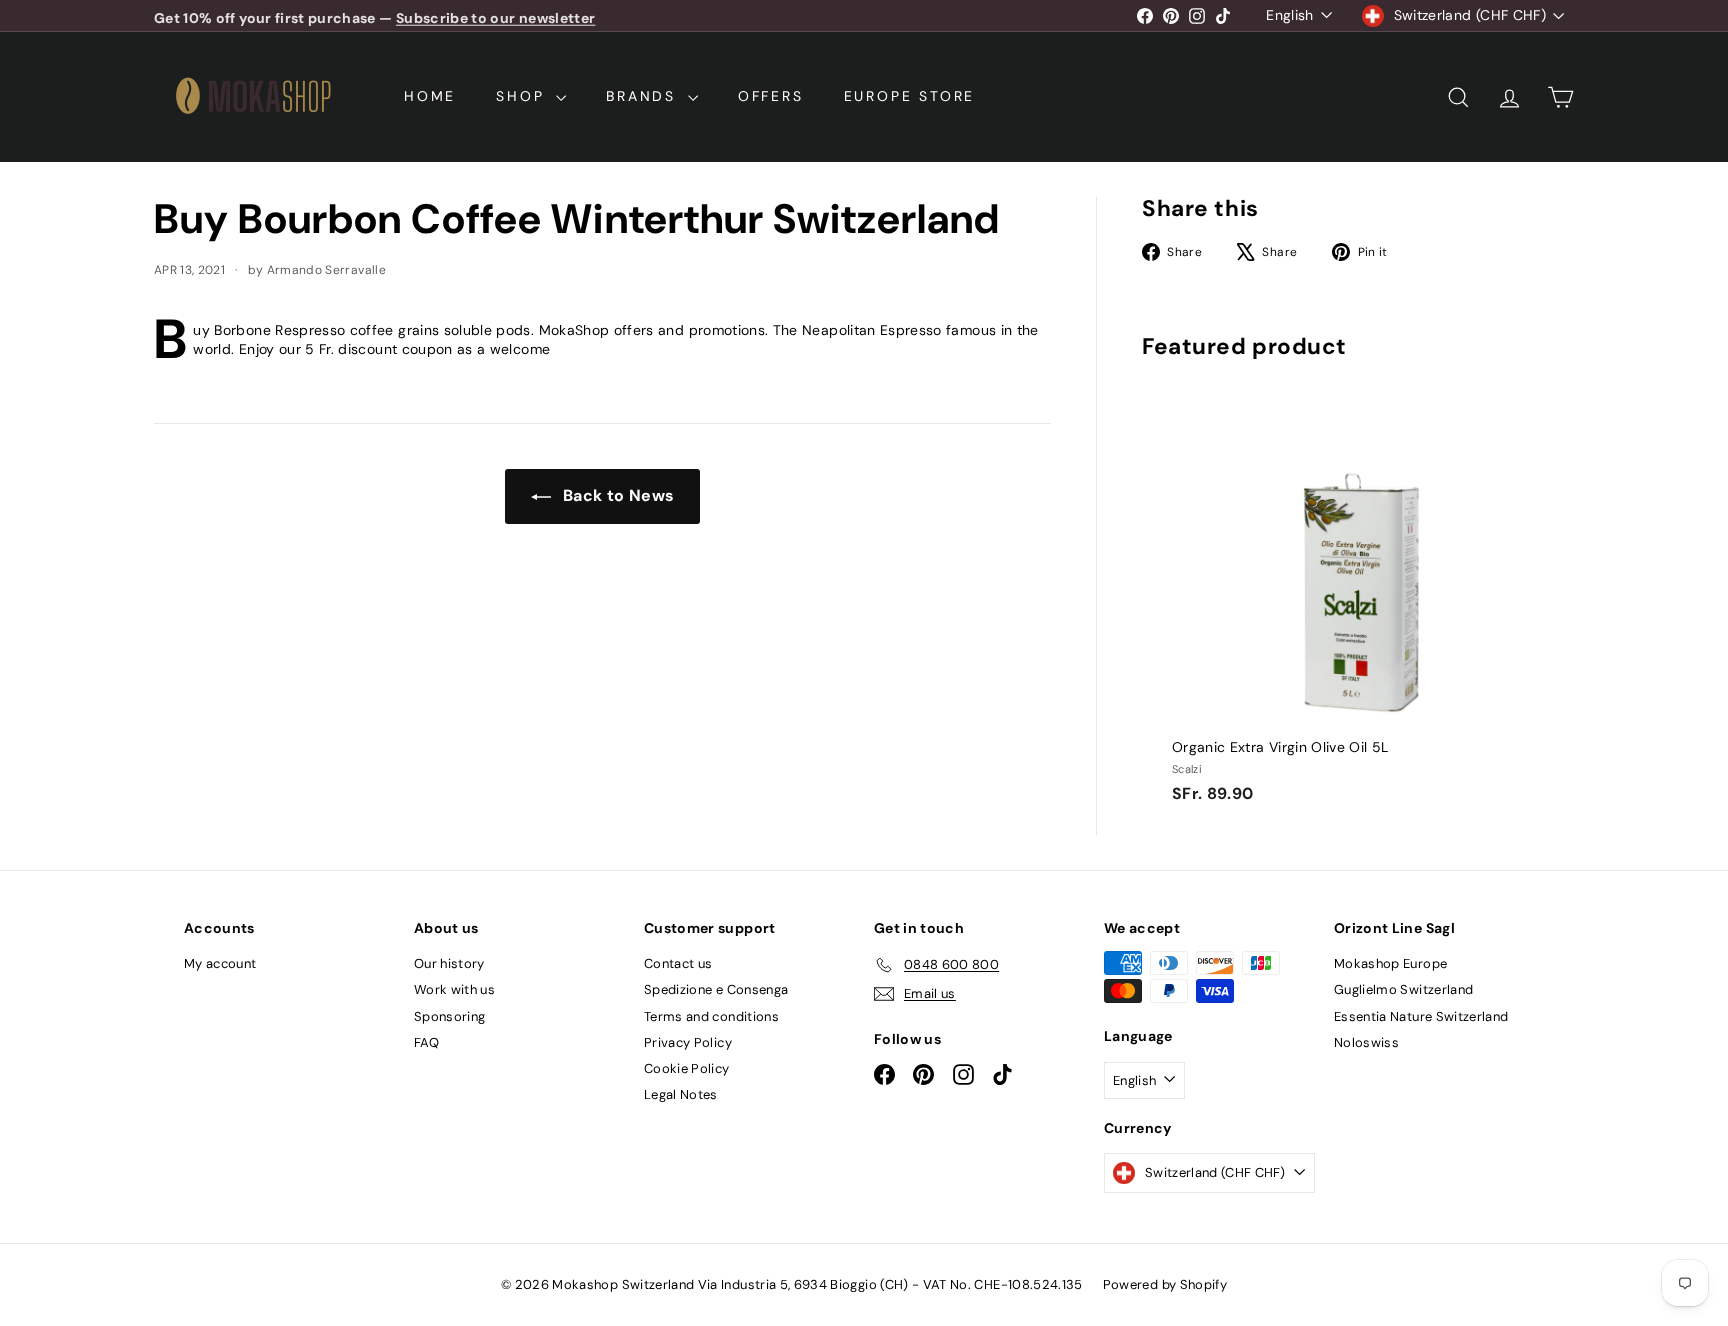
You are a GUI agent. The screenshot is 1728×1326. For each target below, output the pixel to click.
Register (930, 680)
